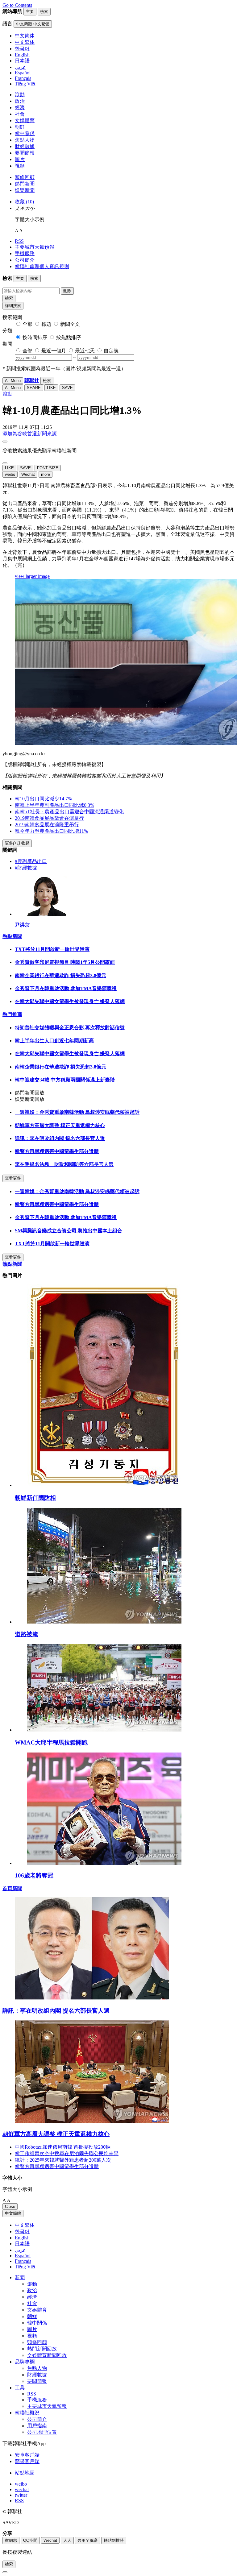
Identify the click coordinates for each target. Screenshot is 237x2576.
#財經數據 (26, 868)
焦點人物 (25, 140)
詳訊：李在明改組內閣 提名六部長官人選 (60, 1138)
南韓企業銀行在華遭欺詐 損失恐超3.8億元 (60, 975)
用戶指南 (37, 2426)
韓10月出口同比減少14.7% (43, 799)
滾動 (20, 95)
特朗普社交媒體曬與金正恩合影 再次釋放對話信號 (70, 1028)
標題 (46, 324)
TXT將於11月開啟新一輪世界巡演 (52, 949)
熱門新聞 (25, 184)
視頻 (20, 166)
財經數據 (25, 146)
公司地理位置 (42, 2432)
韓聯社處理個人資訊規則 (42, 266)
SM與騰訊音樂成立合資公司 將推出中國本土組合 (69, 1231)
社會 (20, 114)
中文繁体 (25, 2225)
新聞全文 (70, 324)
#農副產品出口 (31, 861)
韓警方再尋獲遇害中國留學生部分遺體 (57, 1151)
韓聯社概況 (27, 2413)
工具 (20, 2388)
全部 (27, 324)
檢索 (9, 298)
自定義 (111, 351)
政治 (20, 101)
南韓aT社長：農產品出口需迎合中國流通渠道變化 (69, 812)
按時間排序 (35, 337)
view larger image (32, 576)
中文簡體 (13, 2213)
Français (23, 2261)
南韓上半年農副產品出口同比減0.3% (54, 805)
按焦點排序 (69, 337)
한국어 (22, 2232)
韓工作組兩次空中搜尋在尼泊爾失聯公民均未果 (67, 2153)
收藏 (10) (24, 202)
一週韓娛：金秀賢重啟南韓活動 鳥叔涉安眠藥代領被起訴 (77, 1112)
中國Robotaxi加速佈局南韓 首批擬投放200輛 (63, 2147)
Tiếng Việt (25, 2267)
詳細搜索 (13, 306)
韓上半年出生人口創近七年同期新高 (54, 1041)
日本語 (22, 2244)
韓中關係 (25, 133)
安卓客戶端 (27, 2455)
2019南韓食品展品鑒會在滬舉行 (49, 818)
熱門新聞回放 (42, 2349)
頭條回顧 (25, 177)
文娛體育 (25, 120)
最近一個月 (54, 351)
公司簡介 (25, 260)
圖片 (20, 159)
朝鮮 (20, 127)
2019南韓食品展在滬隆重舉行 (47, 825)
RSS (19, 241)
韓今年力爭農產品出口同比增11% (51, 831)
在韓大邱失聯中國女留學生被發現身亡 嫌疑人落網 (70, 1001)
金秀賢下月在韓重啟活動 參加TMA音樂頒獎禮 (66, 988)
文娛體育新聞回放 (47, 2355)
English (22, 2238)
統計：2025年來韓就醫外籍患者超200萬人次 (63, 2160)
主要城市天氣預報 (35, 247)
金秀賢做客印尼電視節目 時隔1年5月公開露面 (65, 962)
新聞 (20, 2277)
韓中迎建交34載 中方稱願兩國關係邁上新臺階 (65, 1080)
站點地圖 (25, 2473)
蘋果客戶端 (27, 2461)
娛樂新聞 (25, 190)
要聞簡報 (25, 153)
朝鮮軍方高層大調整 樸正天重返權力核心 (60, 1125)
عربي (20, 2250)
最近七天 (85, 351)
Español (23, 2256)
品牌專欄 (25, 2362)
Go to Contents (17, 5)
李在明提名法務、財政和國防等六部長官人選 (64, 1164)
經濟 (20, 108)
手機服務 (25, 253)
